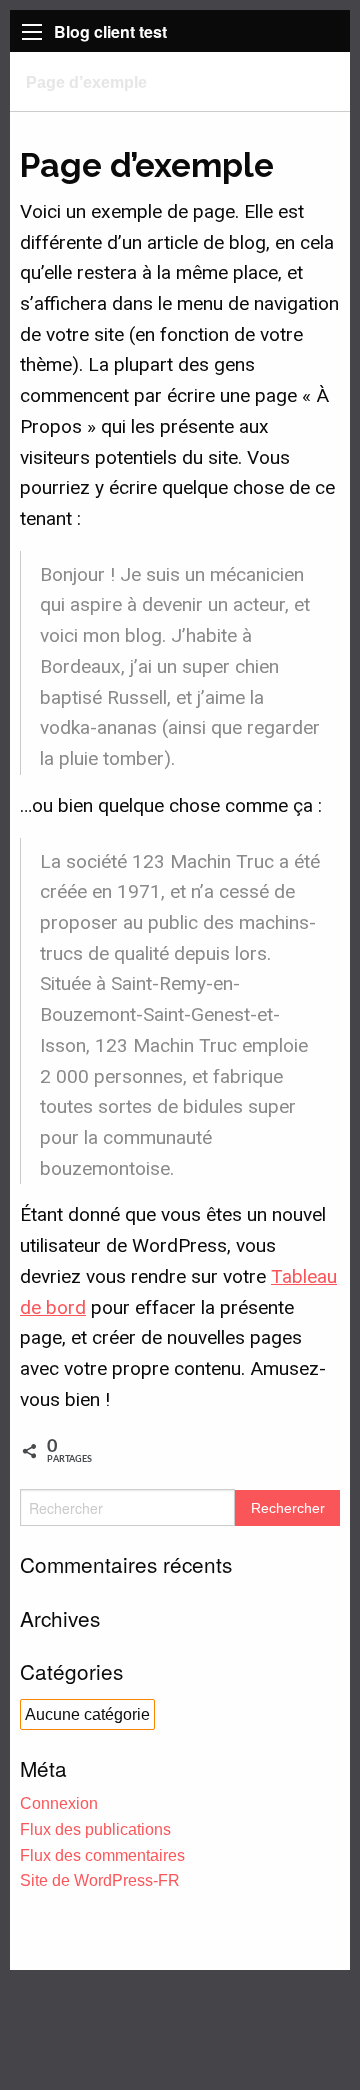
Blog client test (110, 31)
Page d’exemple (86, 82)
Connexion (59, 1803)
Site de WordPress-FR (100, 1880)
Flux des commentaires (102, 1855)
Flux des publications (95, 1829)
